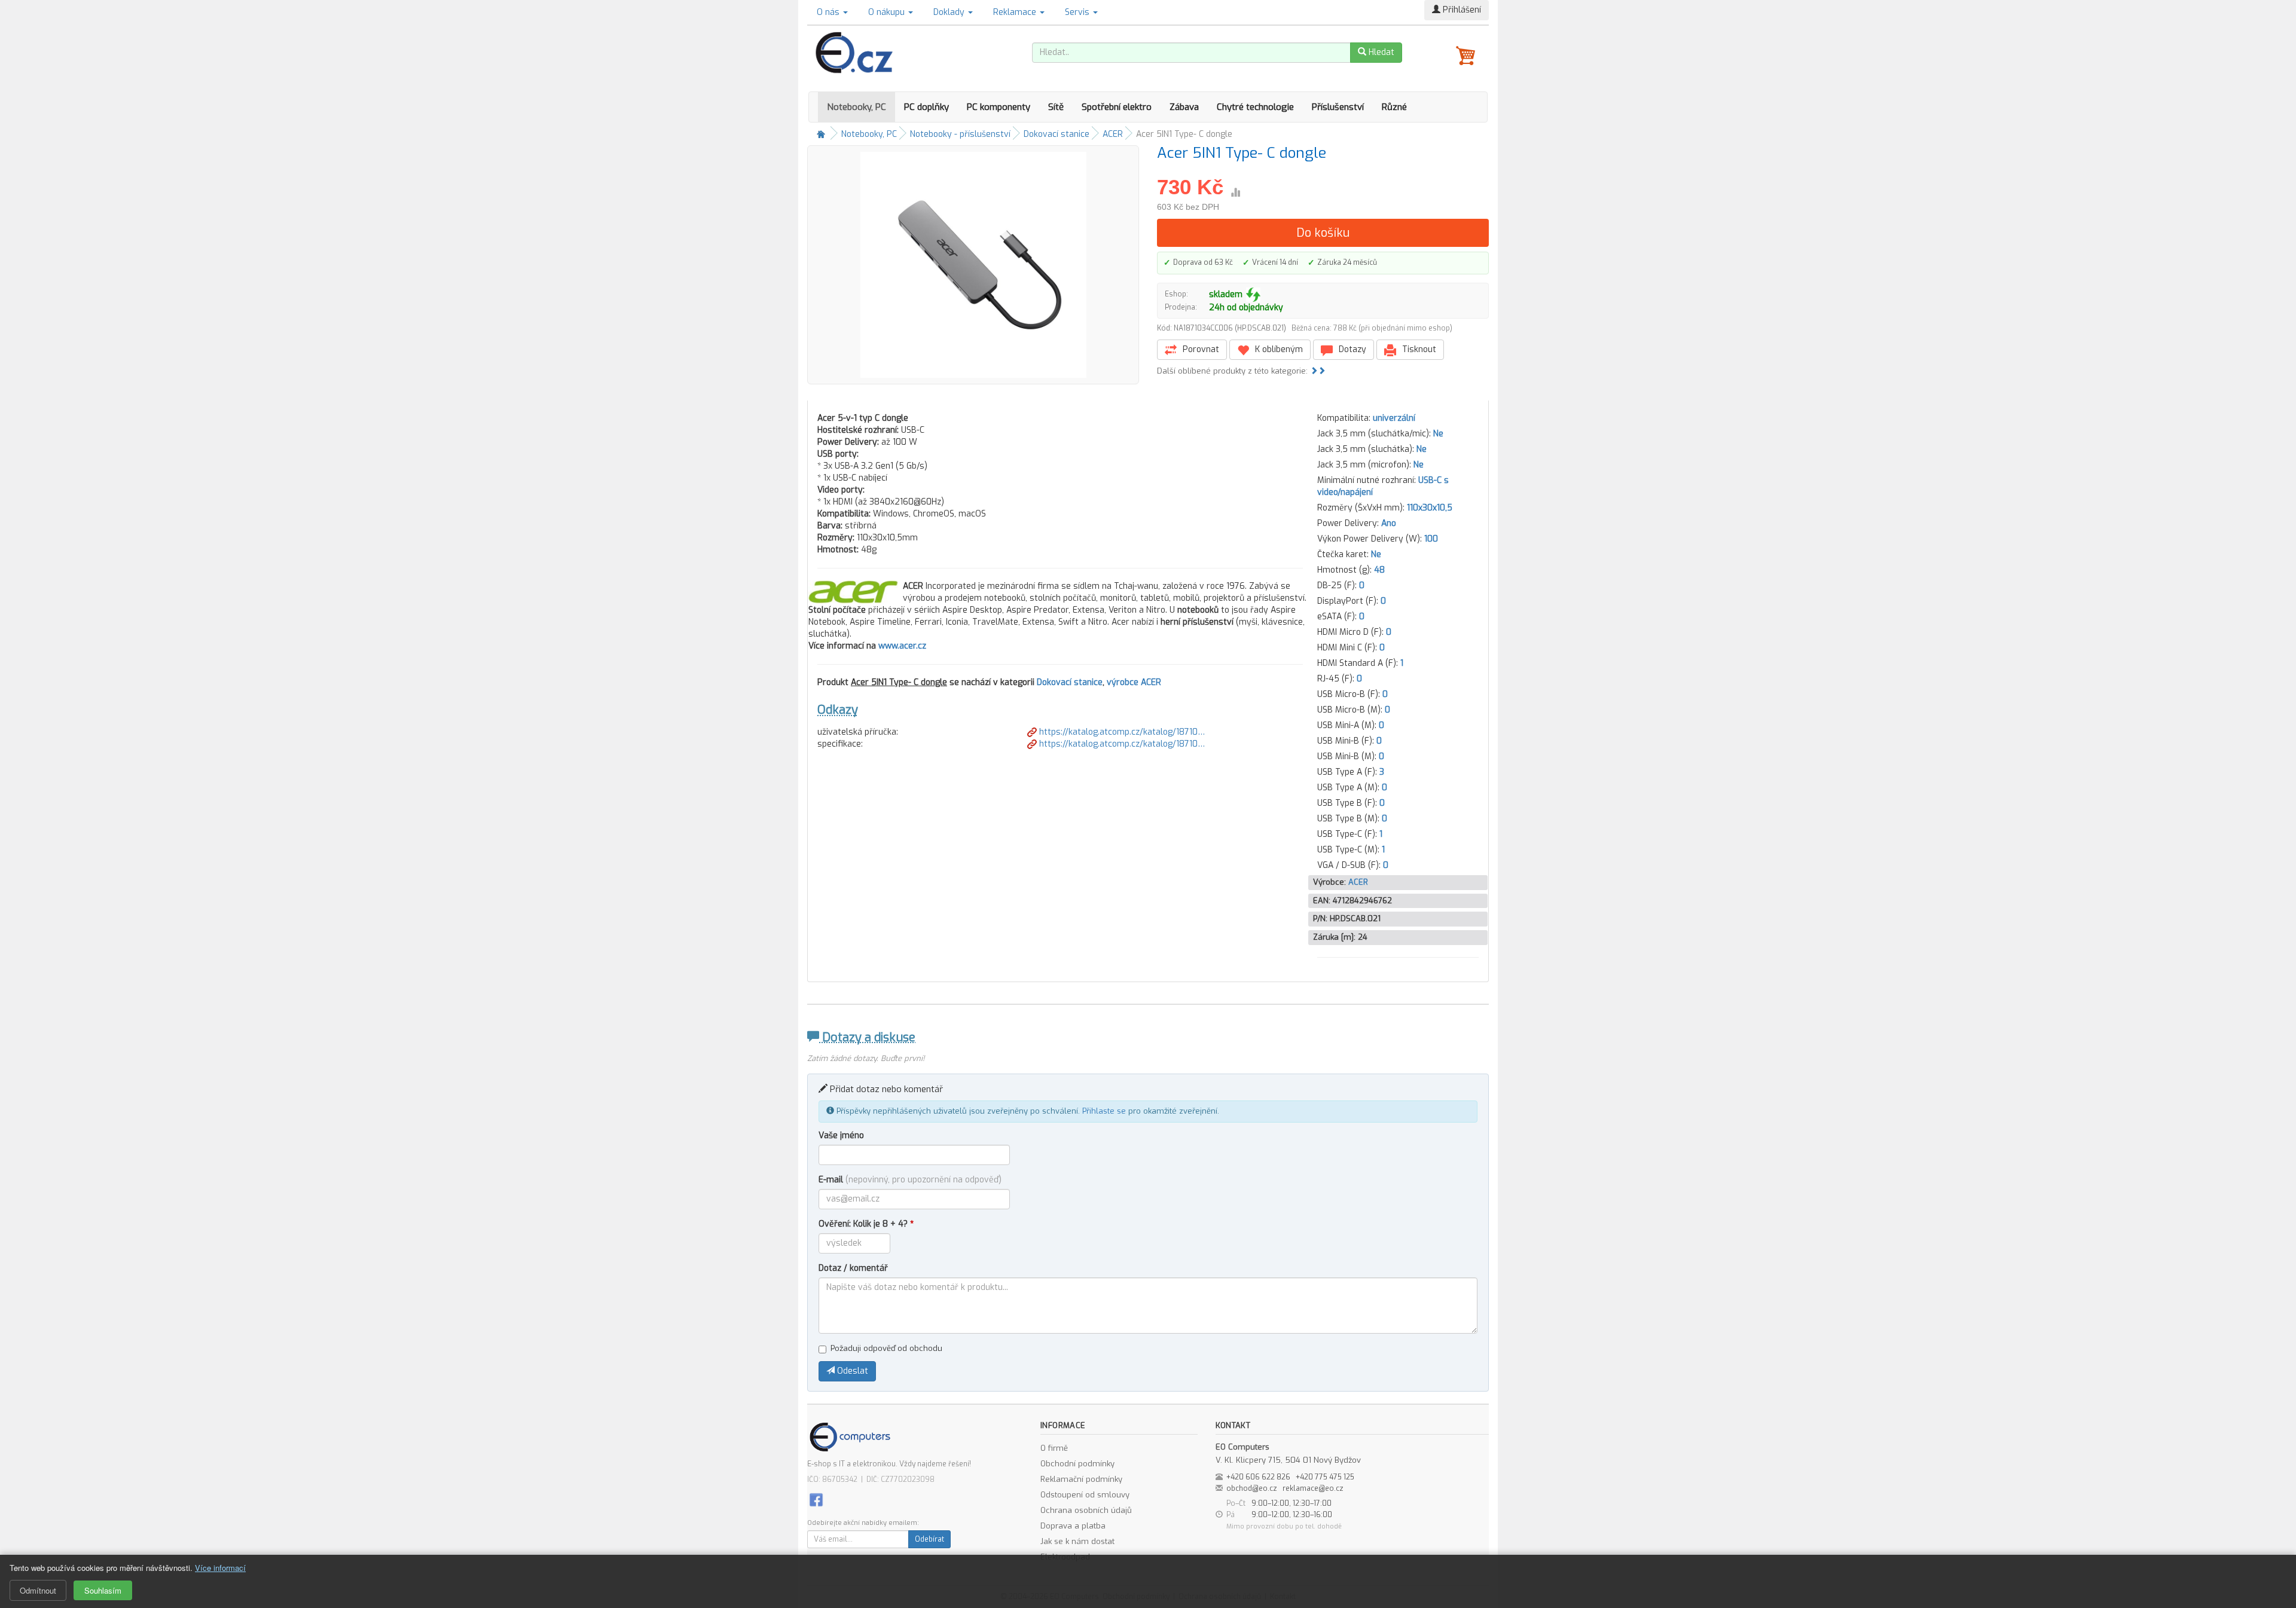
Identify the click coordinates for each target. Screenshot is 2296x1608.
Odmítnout (38, 1590)
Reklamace (1016, 12)
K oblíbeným (1278, 349)
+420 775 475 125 (1325, 1477)
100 (1431, 539)
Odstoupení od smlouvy (1085, 1495)
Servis (1078, 12)
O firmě (1054, 1448)
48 (1379, 570)
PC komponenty (999, 107)
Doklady (950, 12)
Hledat (1380, 52)
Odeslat (851, 1371)
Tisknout (1418, 349)
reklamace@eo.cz (1313, 1488)
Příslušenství (1338, 107)
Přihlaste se (1104, 1111)
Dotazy (1351, 349)
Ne (1438, 434)
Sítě (1056, 107)
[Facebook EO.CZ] (816, 1499)
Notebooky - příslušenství (960, 134)
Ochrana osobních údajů (1086, 1510)
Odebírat (929, 1539)
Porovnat (1200, 349)
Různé (1394, 107)
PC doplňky (926, 107)
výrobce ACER (1134, 682)
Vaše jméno (841, 1135)
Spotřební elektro (1117, 107)
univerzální (1394, 418)
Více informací (220, 1568)
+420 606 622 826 (1258, 1477)
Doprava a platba (1073, 1526)
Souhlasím (103, 1590)
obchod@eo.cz (1252, 1488)
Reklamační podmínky (1081, 1479)
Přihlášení (1461, 10)
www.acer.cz (902, 646)
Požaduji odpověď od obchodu (886, 1348)
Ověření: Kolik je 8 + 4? (866, 1224)
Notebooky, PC (857, 107)
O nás (829, 12)
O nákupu (888, 12)
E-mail (910, 1180)
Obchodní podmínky (1077, 1464)
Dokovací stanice (1057, 134)
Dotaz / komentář (853, 1268)
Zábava (1184, 107)
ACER (1113, 134)
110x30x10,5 (1430, 508)
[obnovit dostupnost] (1253, 295)
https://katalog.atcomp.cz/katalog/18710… (1121, 732)
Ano (1389, 523)
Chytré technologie (1255, 107)
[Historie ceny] (1235, 192)
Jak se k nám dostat (1077, 1541)
